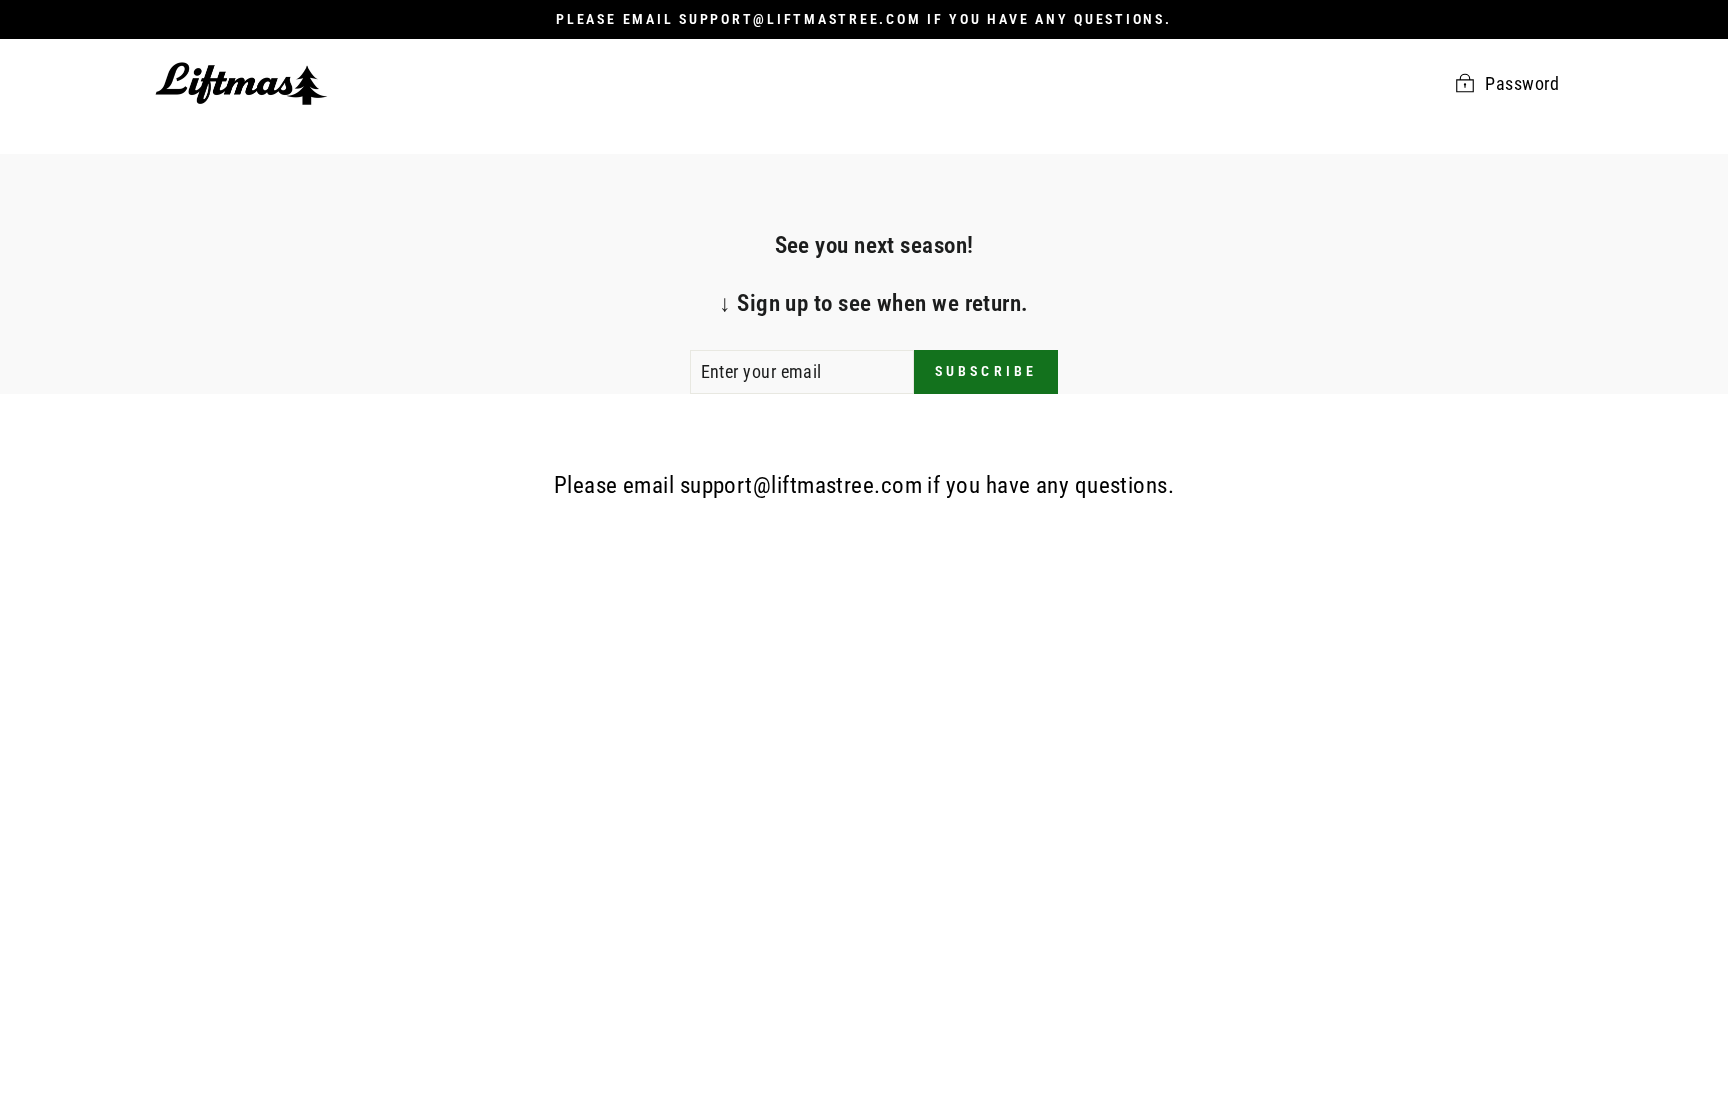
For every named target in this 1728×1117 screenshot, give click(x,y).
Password (1522, 83)
